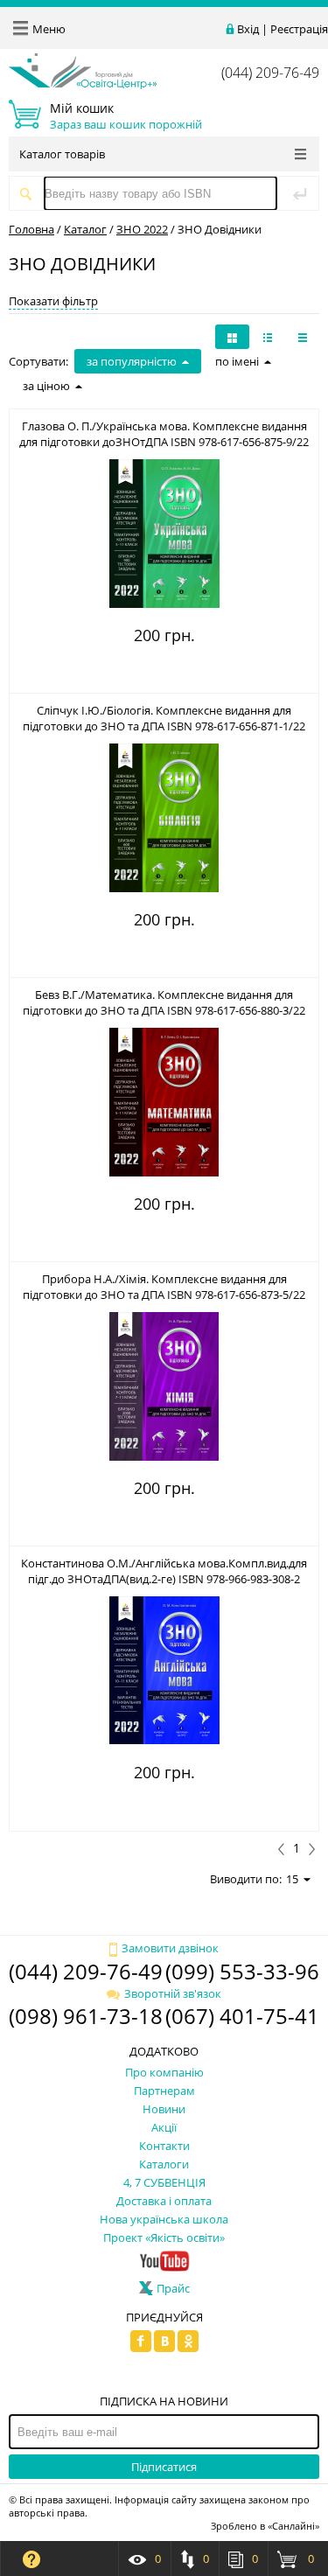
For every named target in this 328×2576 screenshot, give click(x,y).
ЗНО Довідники (220, 229)
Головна (31, 229)
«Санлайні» (293, 2526)
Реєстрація (299, 29)
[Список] (303, 337)
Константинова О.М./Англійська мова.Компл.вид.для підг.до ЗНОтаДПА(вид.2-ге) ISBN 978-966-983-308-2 (164, 1571)
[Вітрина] (232, 337)
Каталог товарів (62, 154)
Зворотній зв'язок (173, 1993)
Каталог (85, 229)
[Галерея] (268, 337)
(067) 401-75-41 (242, 2016)
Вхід (248, 29)
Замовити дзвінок (170, 1948)
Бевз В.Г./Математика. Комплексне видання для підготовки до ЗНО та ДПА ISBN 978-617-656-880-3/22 (164, 1002)
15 (292, 1879)
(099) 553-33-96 (242, 1971)
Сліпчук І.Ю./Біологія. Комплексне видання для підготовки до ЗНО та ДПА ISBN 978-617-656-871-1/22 (164, 718)
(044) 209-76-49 (270, 73)
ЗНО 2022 (142, 229)
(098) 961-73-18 (86, 2016)
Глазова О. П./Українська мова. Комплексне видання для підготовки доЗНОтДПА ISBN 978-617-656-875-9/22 (164, 434)
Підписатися (164, 2467)
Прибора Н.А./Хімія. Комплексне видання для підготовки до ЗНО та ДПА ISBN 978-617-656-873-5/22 (164, 1287)
